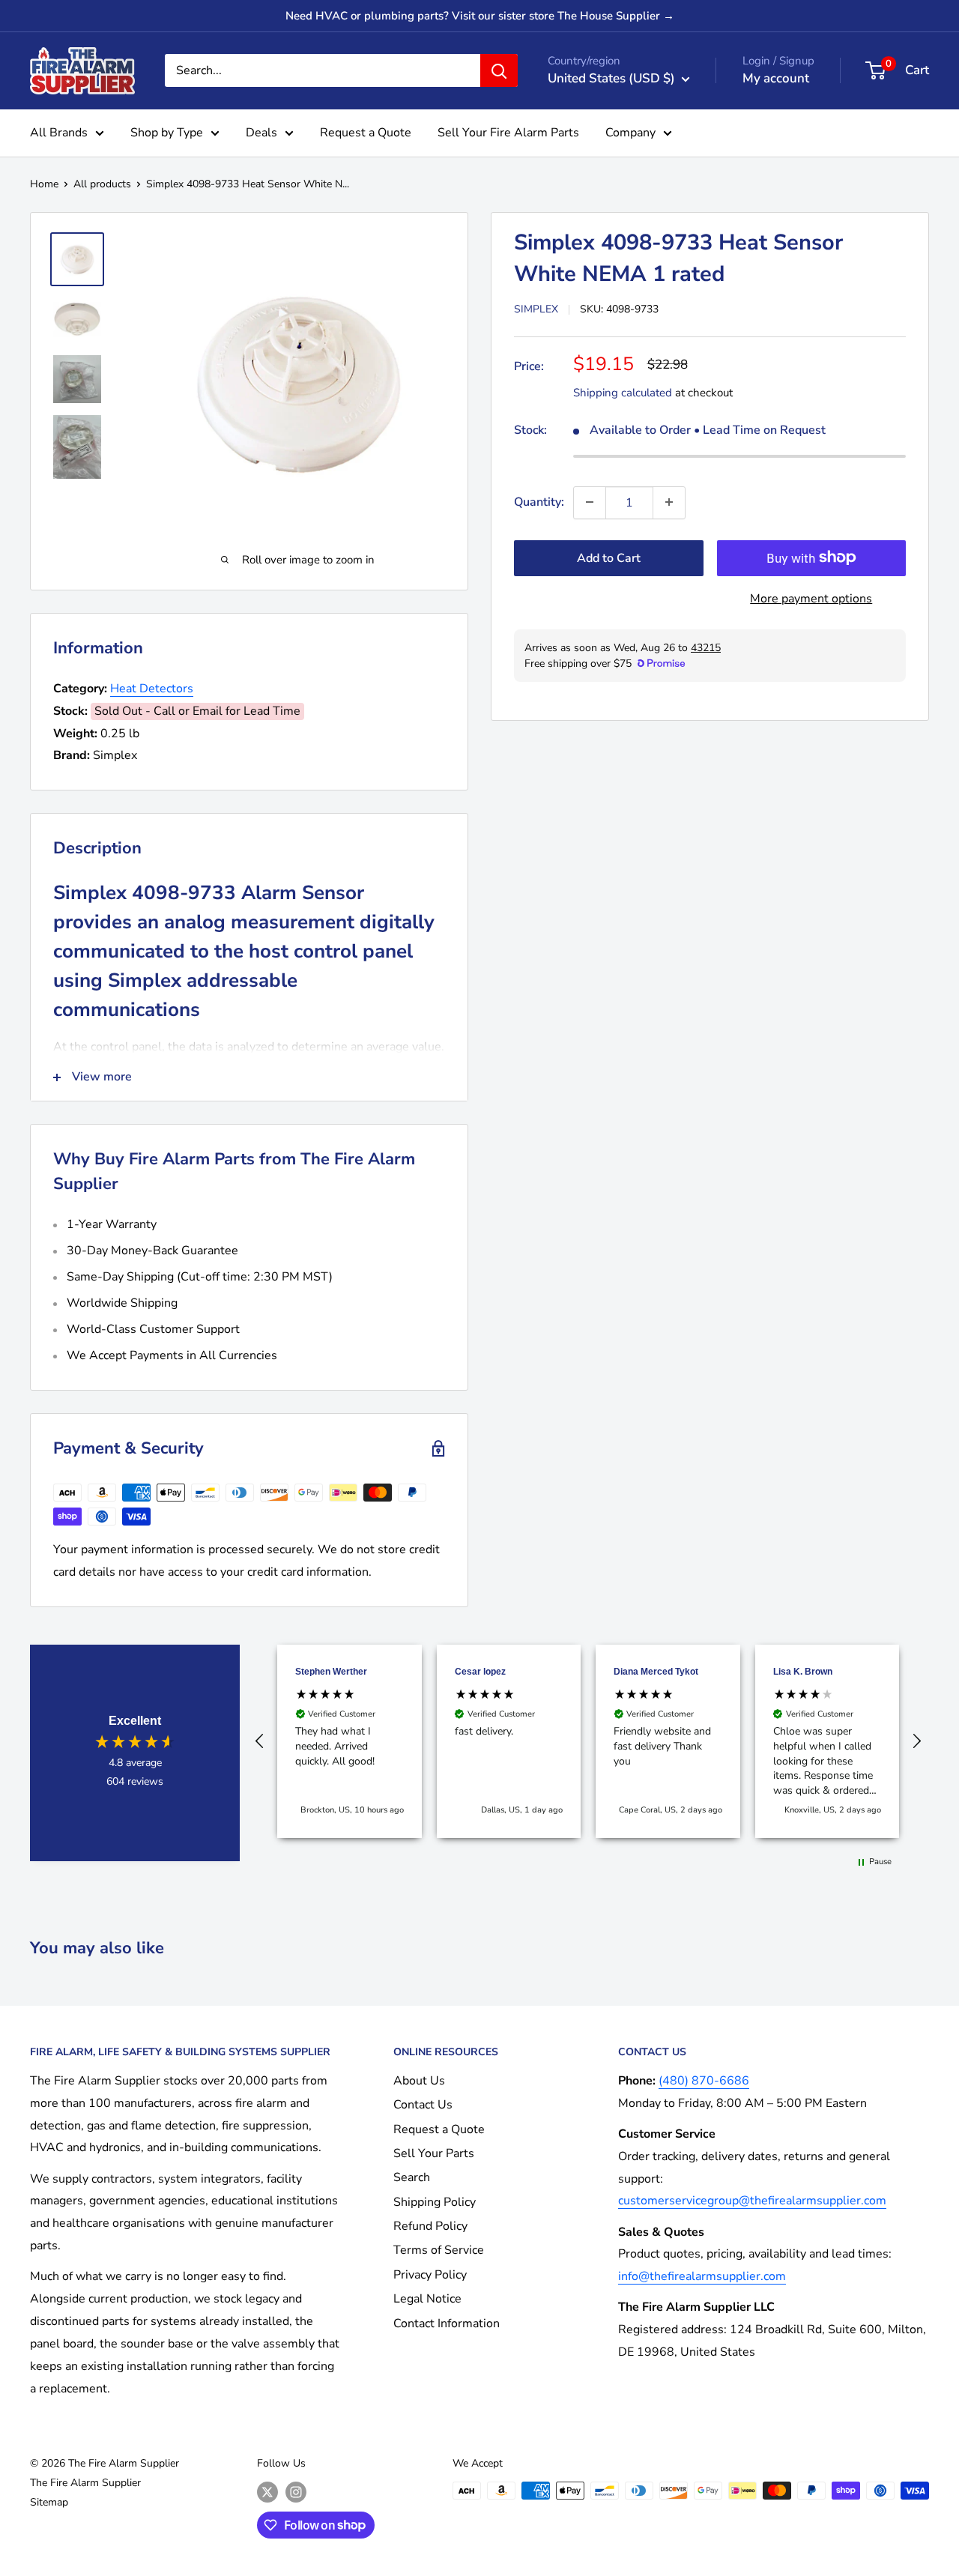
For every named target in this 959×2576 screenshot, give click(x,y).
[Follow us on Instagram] (296, 2492)
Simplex (536, 309)
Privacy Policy (430, 2275)
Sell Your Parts (434, 2153)
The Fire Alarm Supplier (85, 2483)
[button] (260, 1741)
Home (44, 184)
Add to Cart (609, 557)
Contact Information (447, 2323)
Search (412, 2177)
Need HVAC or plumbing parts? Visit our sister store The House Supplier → (480, 16)
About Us (419, 2081)
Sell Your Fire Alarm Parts (508, 133)
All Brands (59, 133)
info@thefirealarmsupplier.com (702, 2276)
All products (102, 184)
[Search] (499, 70)
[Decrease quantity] (590, 502)
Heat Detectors (152, 689)
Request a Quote (366, 133)
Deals (261, 133)
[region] (588, 1741)
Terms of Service (439, 2250)
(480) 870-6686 (704, 2081)
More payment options (811, 598)
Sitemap (49, 2502)
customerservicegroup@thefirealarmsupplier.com (752, 2201)
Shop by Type (167, 133)
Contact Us (423, 2105)
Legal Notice (427, 2299)
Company (630, 133)
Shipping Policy (435, 2202)
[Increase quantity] (669, 502)
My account (776, 78)
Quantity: (539, 501)
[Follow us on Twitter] (267, 2492)
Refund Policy (430, 2226)
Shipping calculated (623, 392)
